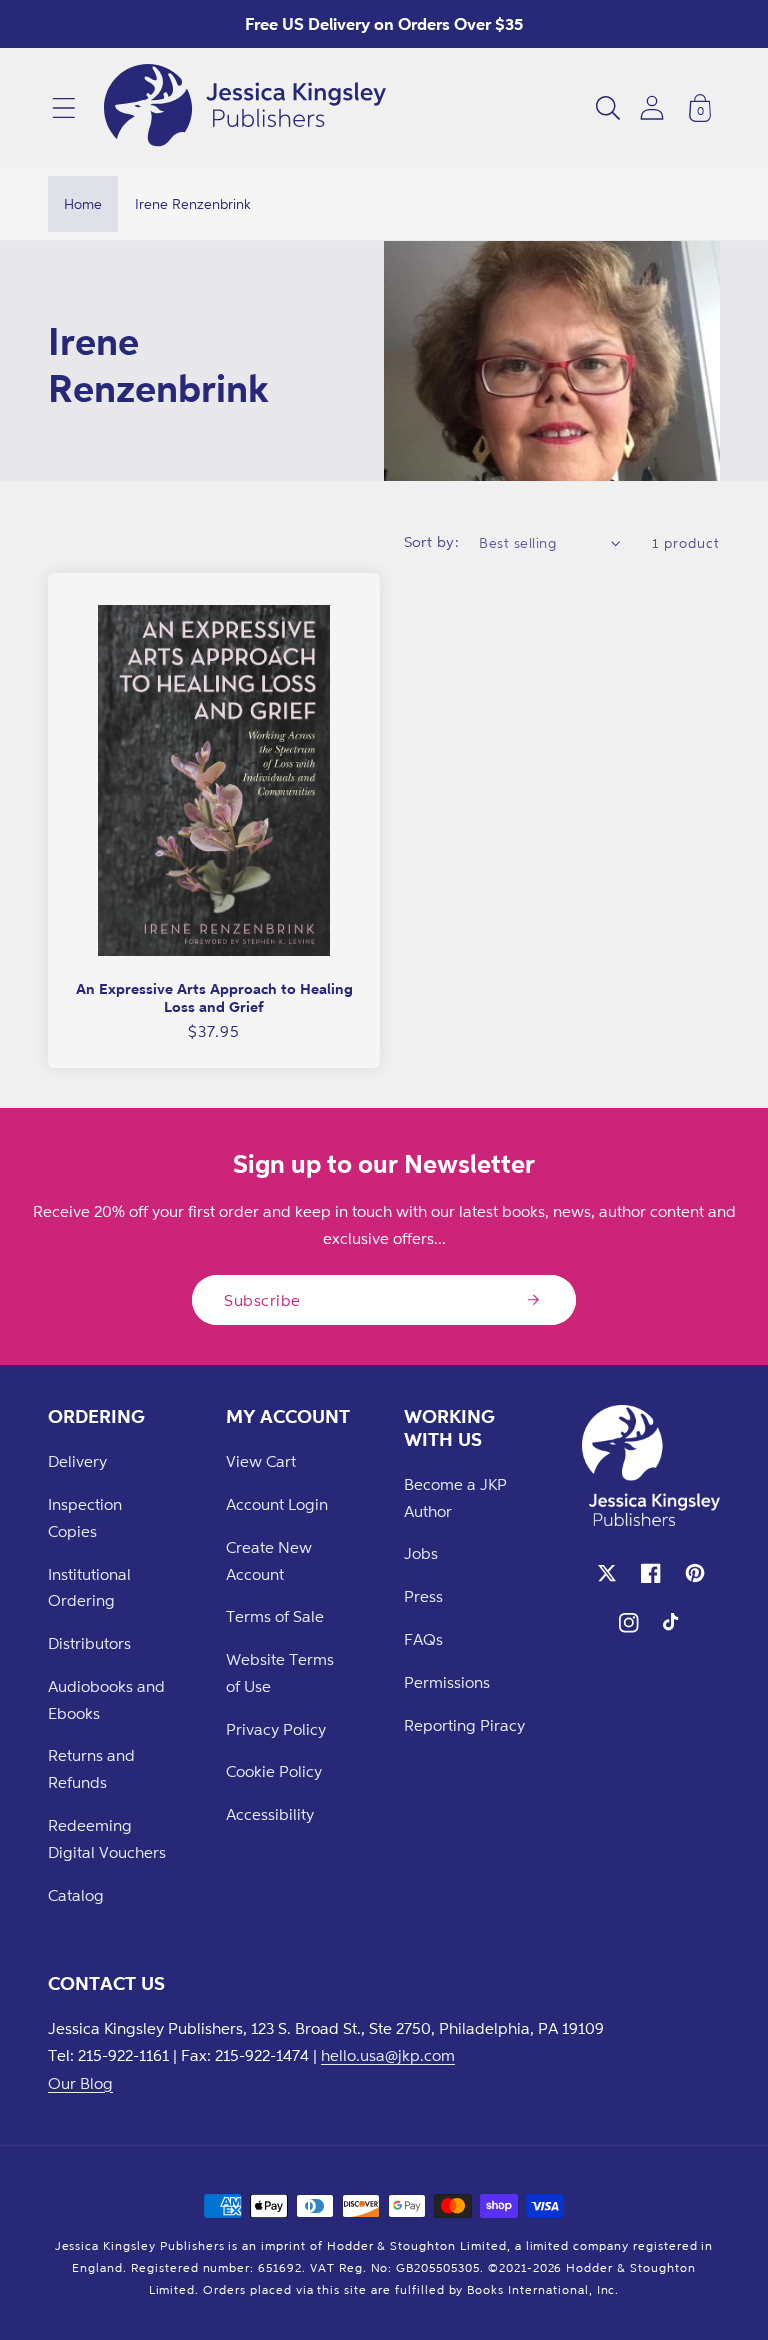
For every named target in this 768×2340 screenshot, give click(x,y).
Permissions (447, 1682)
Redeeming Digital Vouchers (107, 1838)
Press (423, 1596)
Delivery (77, 1461)
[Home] (245, 108)
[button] (64, 108)
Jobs (421, 1553)
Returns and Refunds (91, 1768)
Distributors (89, 1643)
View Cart (261, 1461)
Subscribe (262, 1300)
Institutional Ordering (89, 1587)
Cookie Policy (274, 1771)
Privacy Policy (276, 1729)
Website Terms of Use (280, 1672)
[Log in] (652, 107)
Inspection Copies (85, 1517)
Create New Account (269, 1560)
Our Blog (80, 2083)
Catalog (76, 1895)
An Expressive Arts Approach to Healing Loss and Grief (214, 997)
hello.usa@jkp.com (388, 2055)
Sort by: (432, 541)
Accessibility (270, 1814)
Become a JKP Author (455, 1497)
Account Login (277, 1504)
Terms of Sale (275, 1616)
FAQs (423, 1639)
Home (83, 203)
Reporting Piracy (464, 1725)
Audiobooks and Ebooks (106, 1699)
